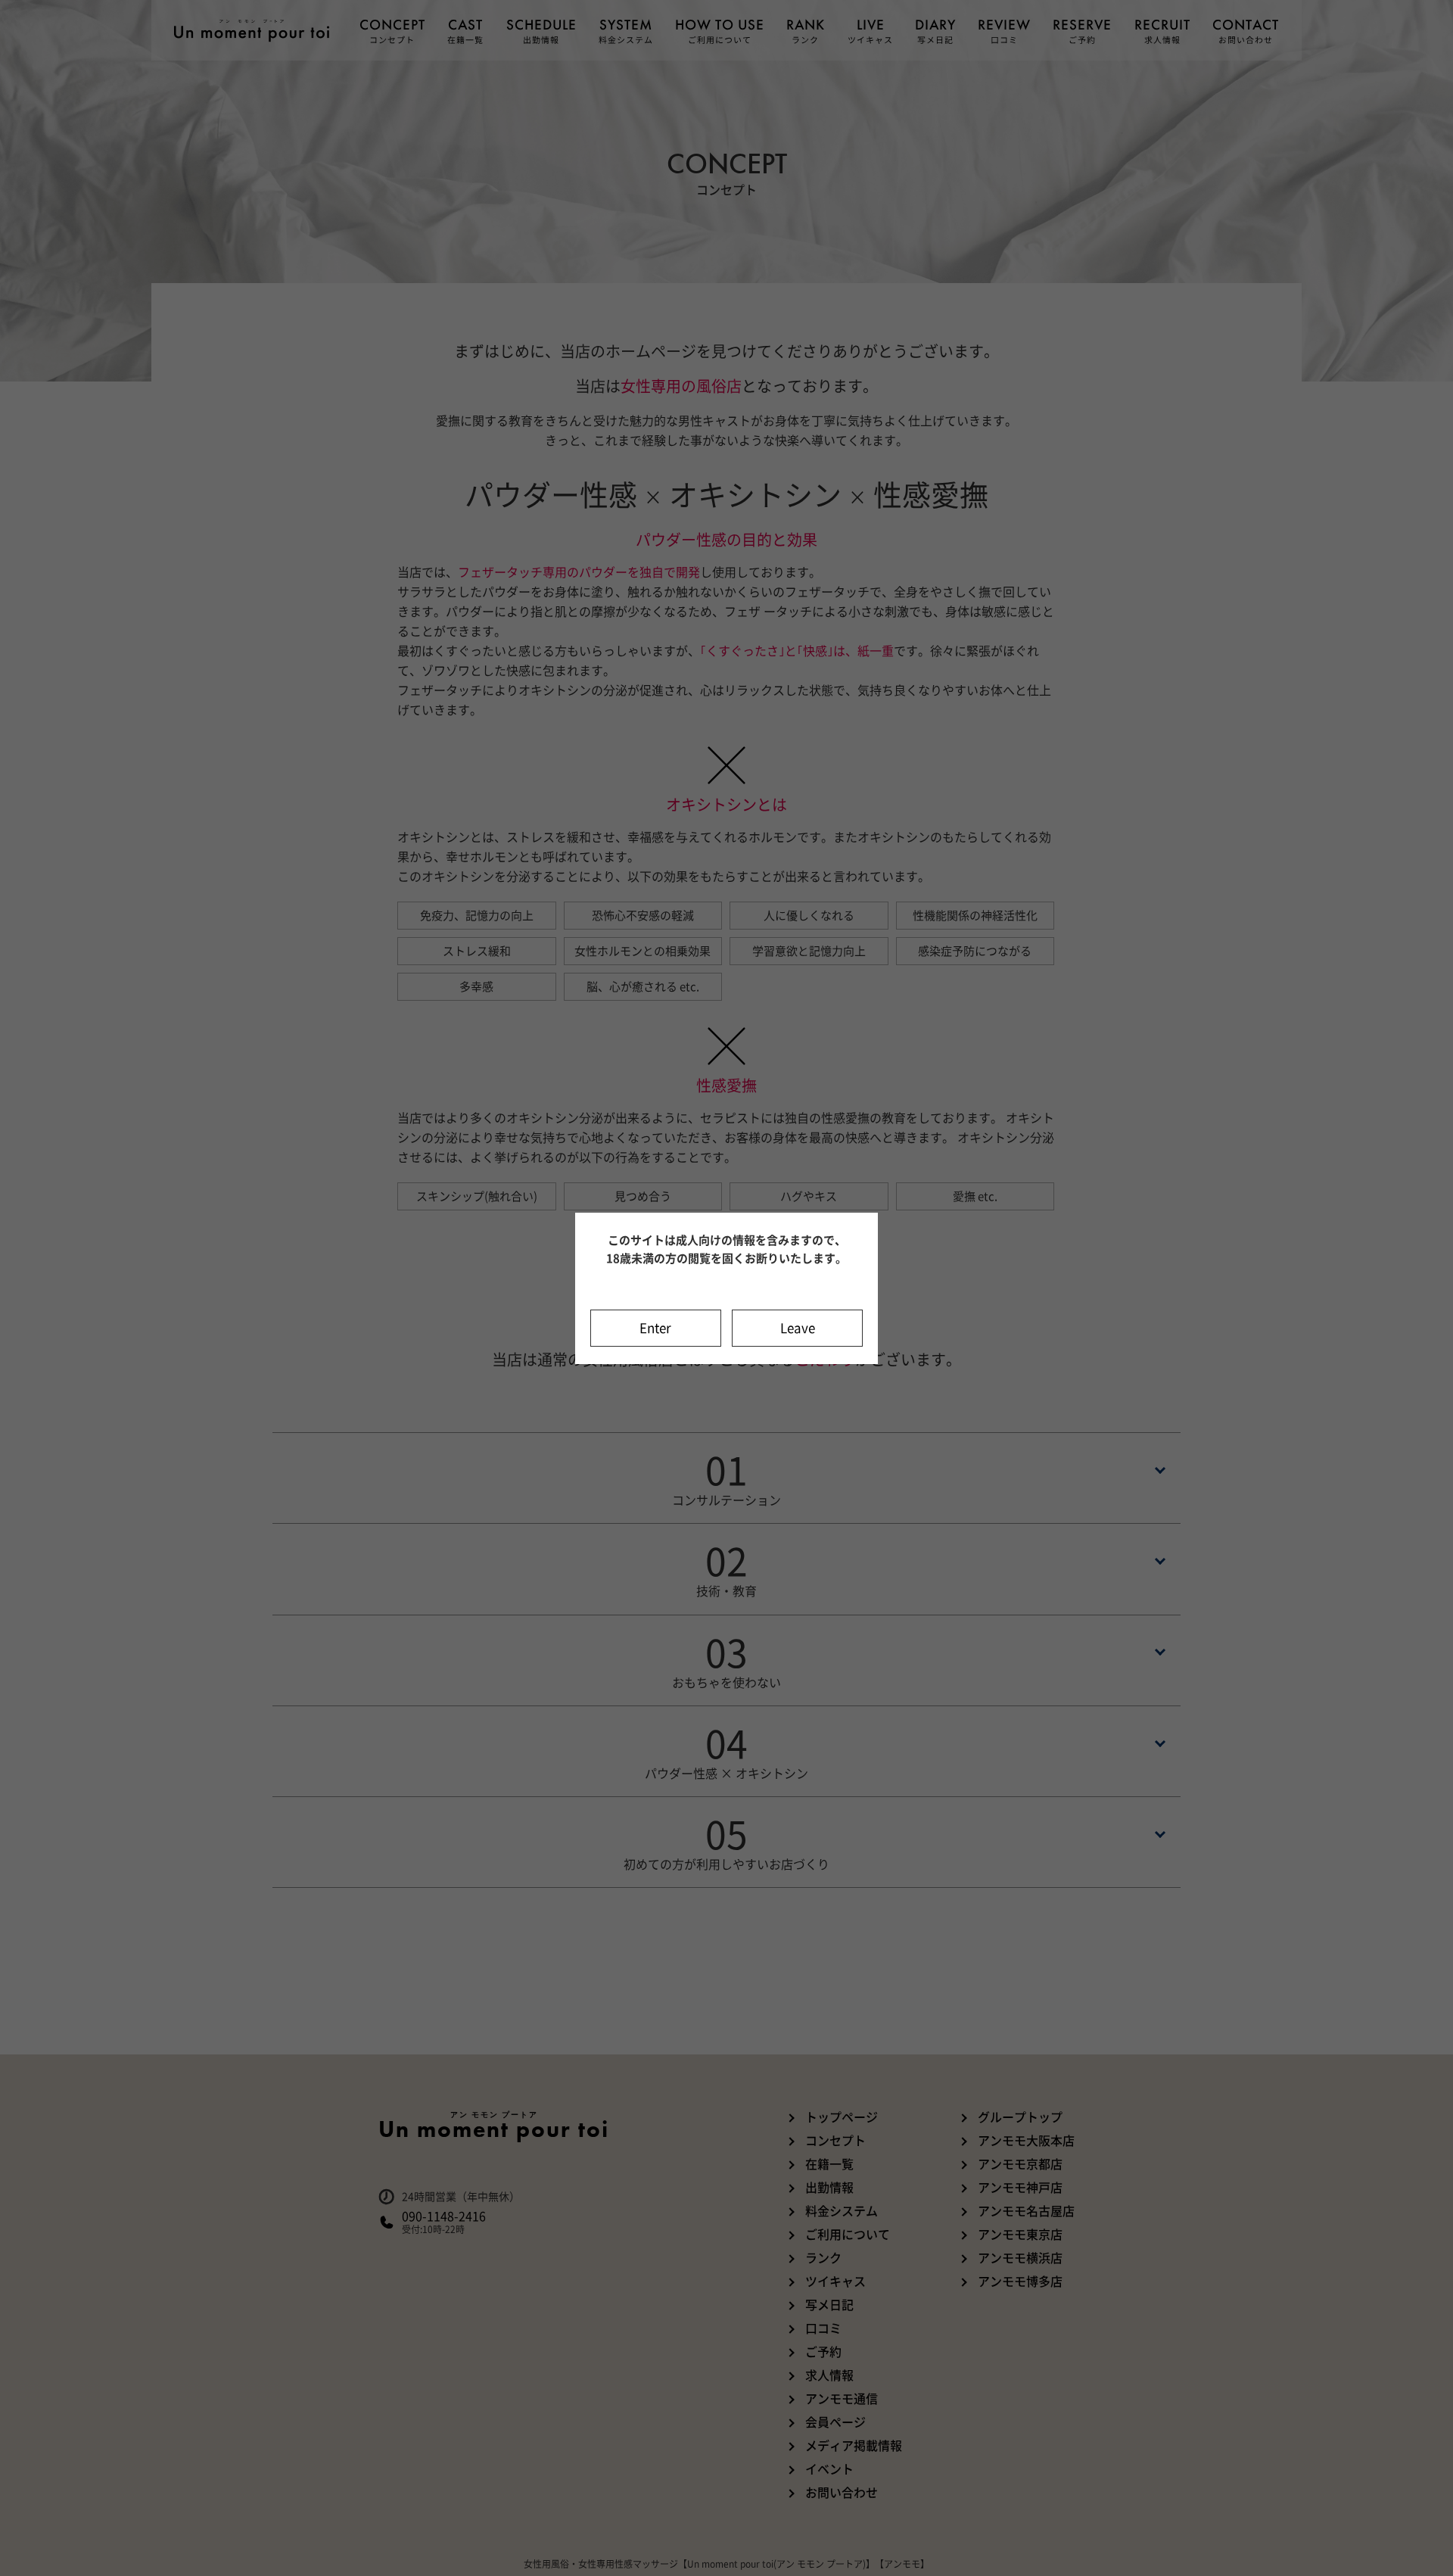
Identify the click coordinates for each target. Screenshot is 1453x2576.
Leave (798, 1328)
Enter (655, 1328)
